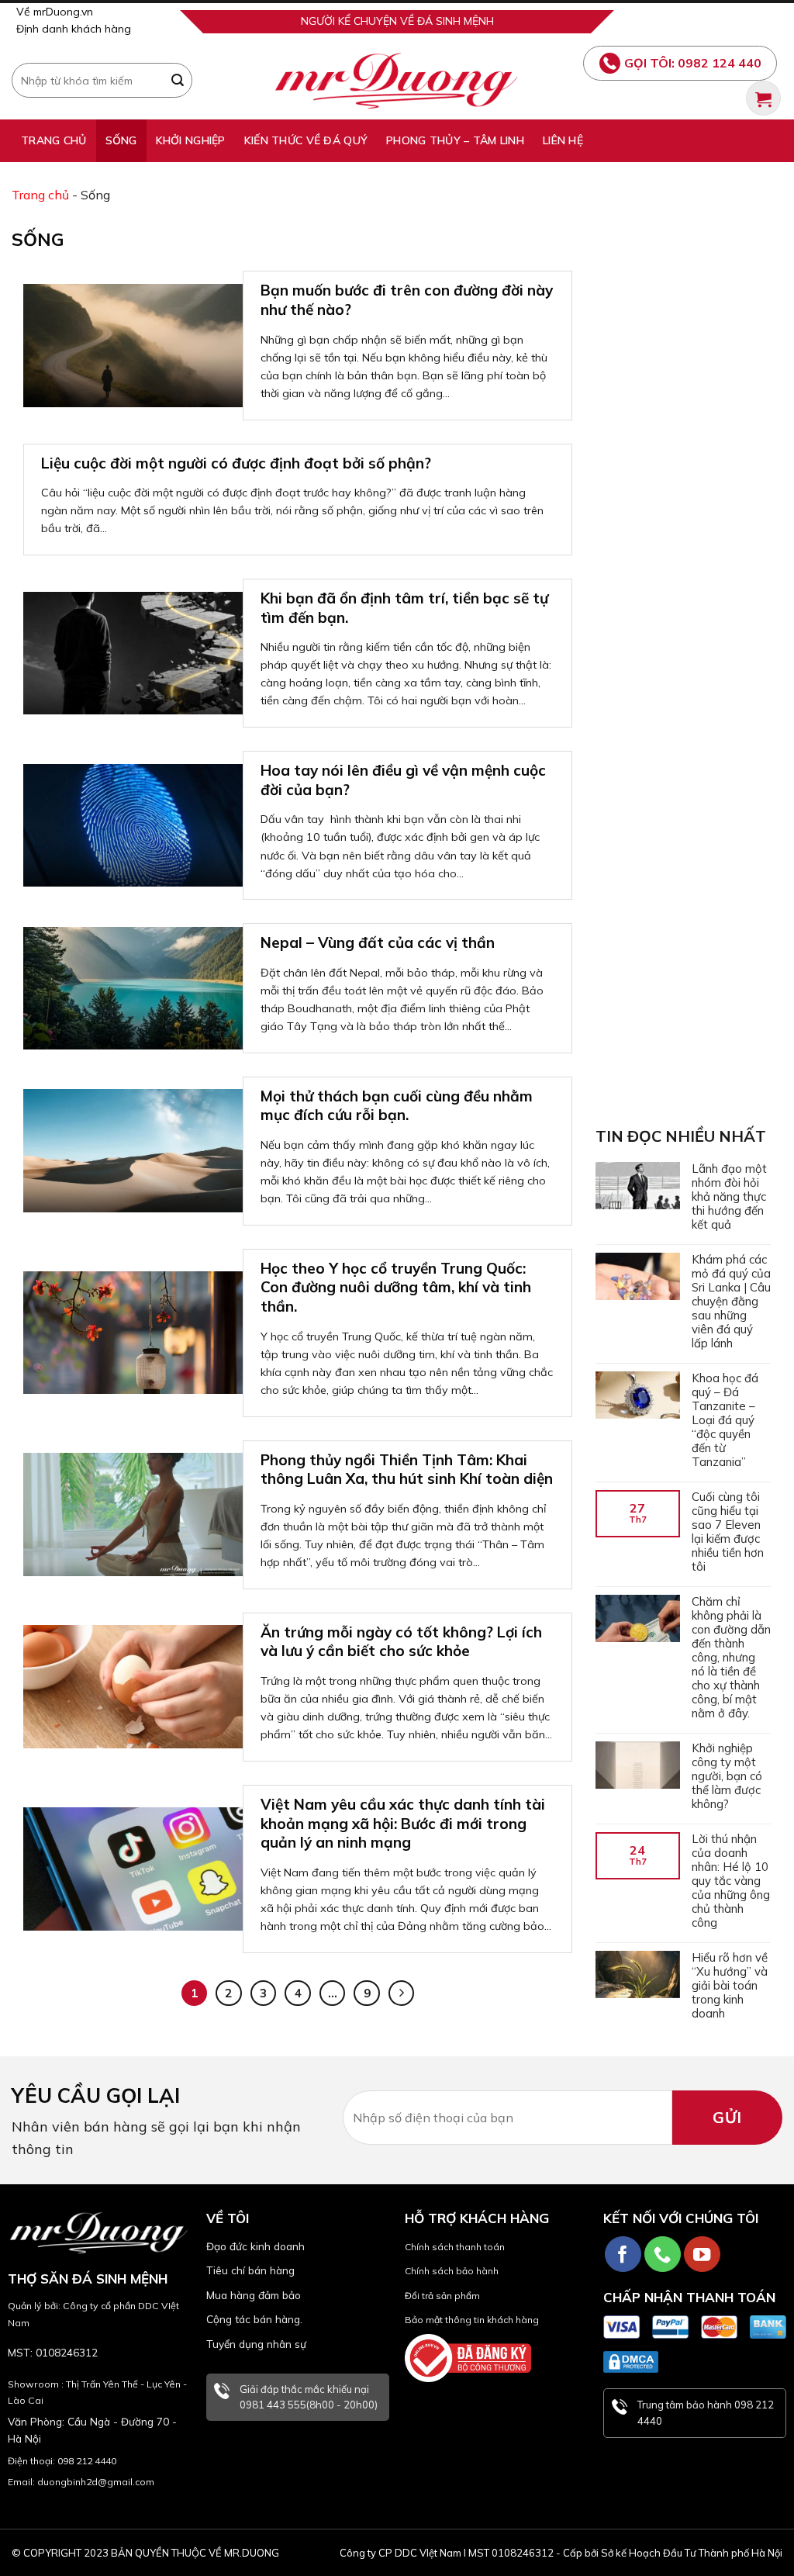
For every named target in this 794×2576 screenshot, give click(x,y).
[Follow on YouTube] (702, 2254)
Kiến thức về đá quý (306, 140)
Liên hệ (563, 140)
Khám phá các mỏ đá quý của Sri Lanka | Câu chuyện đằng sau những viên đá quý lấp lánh (731, 1302)
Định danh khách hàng (74, 29)
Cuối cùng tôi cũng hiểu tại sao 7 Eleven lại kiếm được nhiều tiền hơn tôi (728, 1532)
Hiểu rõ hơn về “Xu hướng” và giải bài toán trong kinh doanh (730, 1986)
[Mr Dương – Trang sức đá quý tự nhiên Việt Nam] (397, 81)
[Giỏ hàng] (763, 98)
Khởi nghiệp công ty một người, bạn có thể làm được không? (727, 1776)
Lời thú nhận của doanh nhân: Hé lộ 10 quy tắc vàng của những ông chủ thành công (731, 1881)
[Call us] (663, 2254)
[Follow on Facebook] (623, 2254)
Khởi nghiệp (191, 140)
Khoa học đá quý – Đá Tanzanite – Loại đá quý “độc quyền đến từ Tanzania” (725, 1420)
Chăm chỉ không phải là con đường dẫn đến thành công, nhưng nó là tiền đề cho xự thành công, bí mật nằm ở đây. (731, 1658)
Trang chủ (54, 140)
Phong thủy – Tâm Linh (455, 140)
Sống (121, 140)
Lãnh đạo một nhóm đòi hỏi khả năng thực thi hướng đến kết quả (729, 1197)
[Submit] (178, 81)
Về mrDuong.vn (55, 12)
